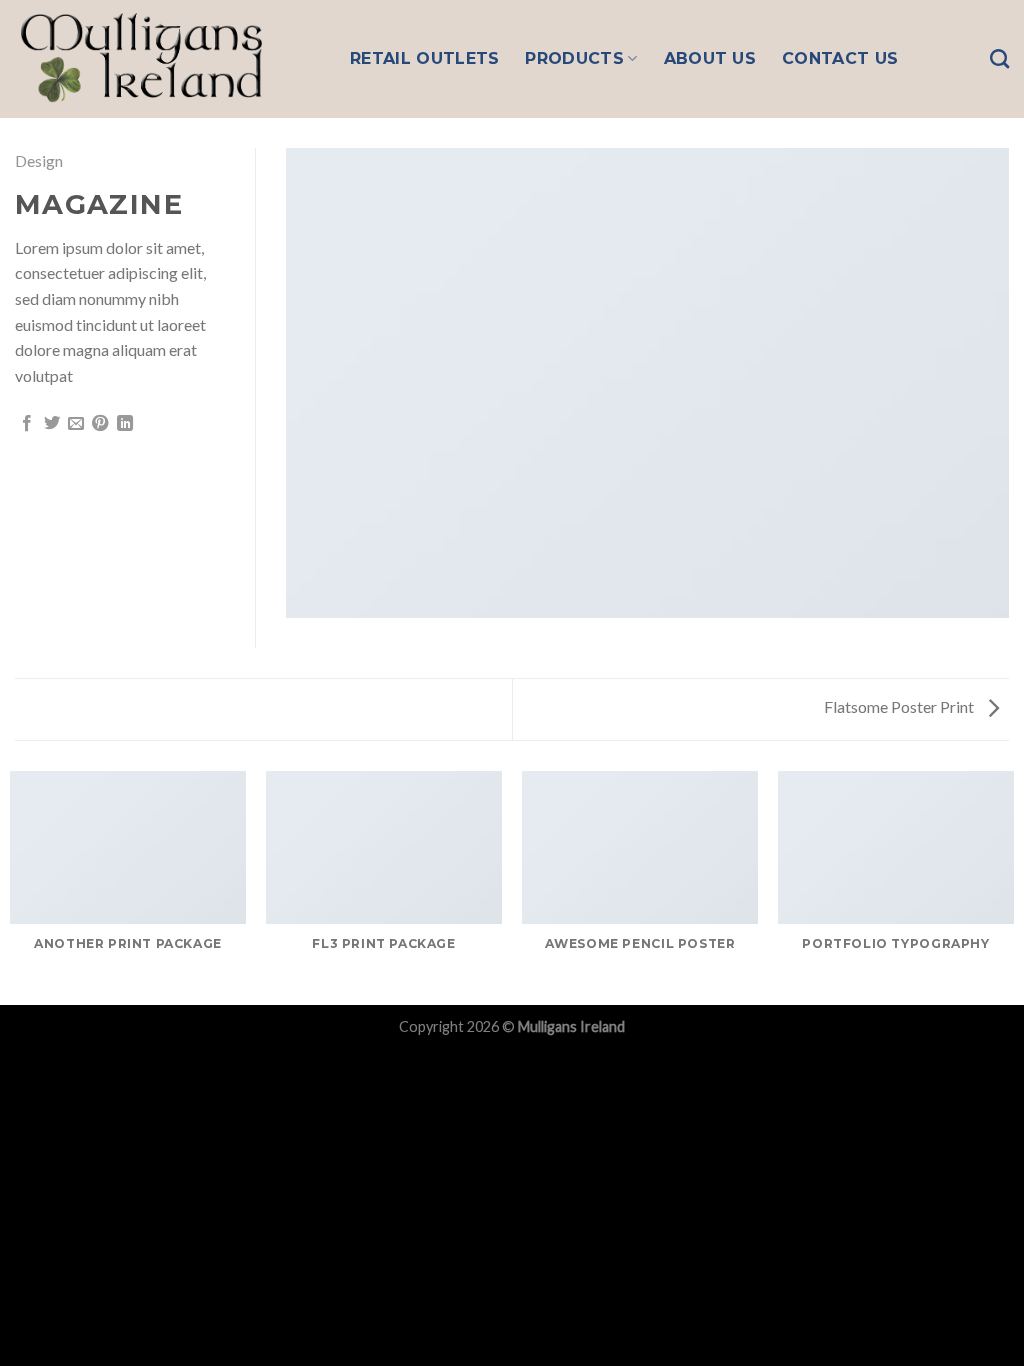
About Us (710, 58)
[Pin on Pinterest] (100, 424)
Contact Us (840, 58)
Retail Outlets (424, 58)
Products (574, 58)
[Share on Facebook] (27, 424)
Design (39, 160)
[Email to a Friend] (76, 424)
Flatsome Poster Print (900, 706)
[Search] (999, 58)
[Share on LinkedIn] (125, 424)
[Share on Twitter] (52, 424)
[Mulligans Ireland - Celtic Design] (167, 59)
